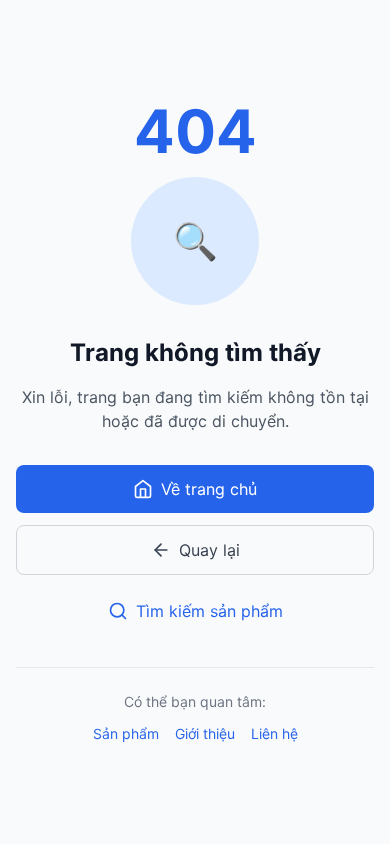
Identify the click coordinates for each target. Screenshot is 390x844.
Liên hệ (274, 733)
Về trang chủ (209, 489)
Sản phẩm (126, 733)
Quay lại (209, 550)
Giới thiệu (205, 733)
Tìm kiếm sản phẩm (209, 611)
